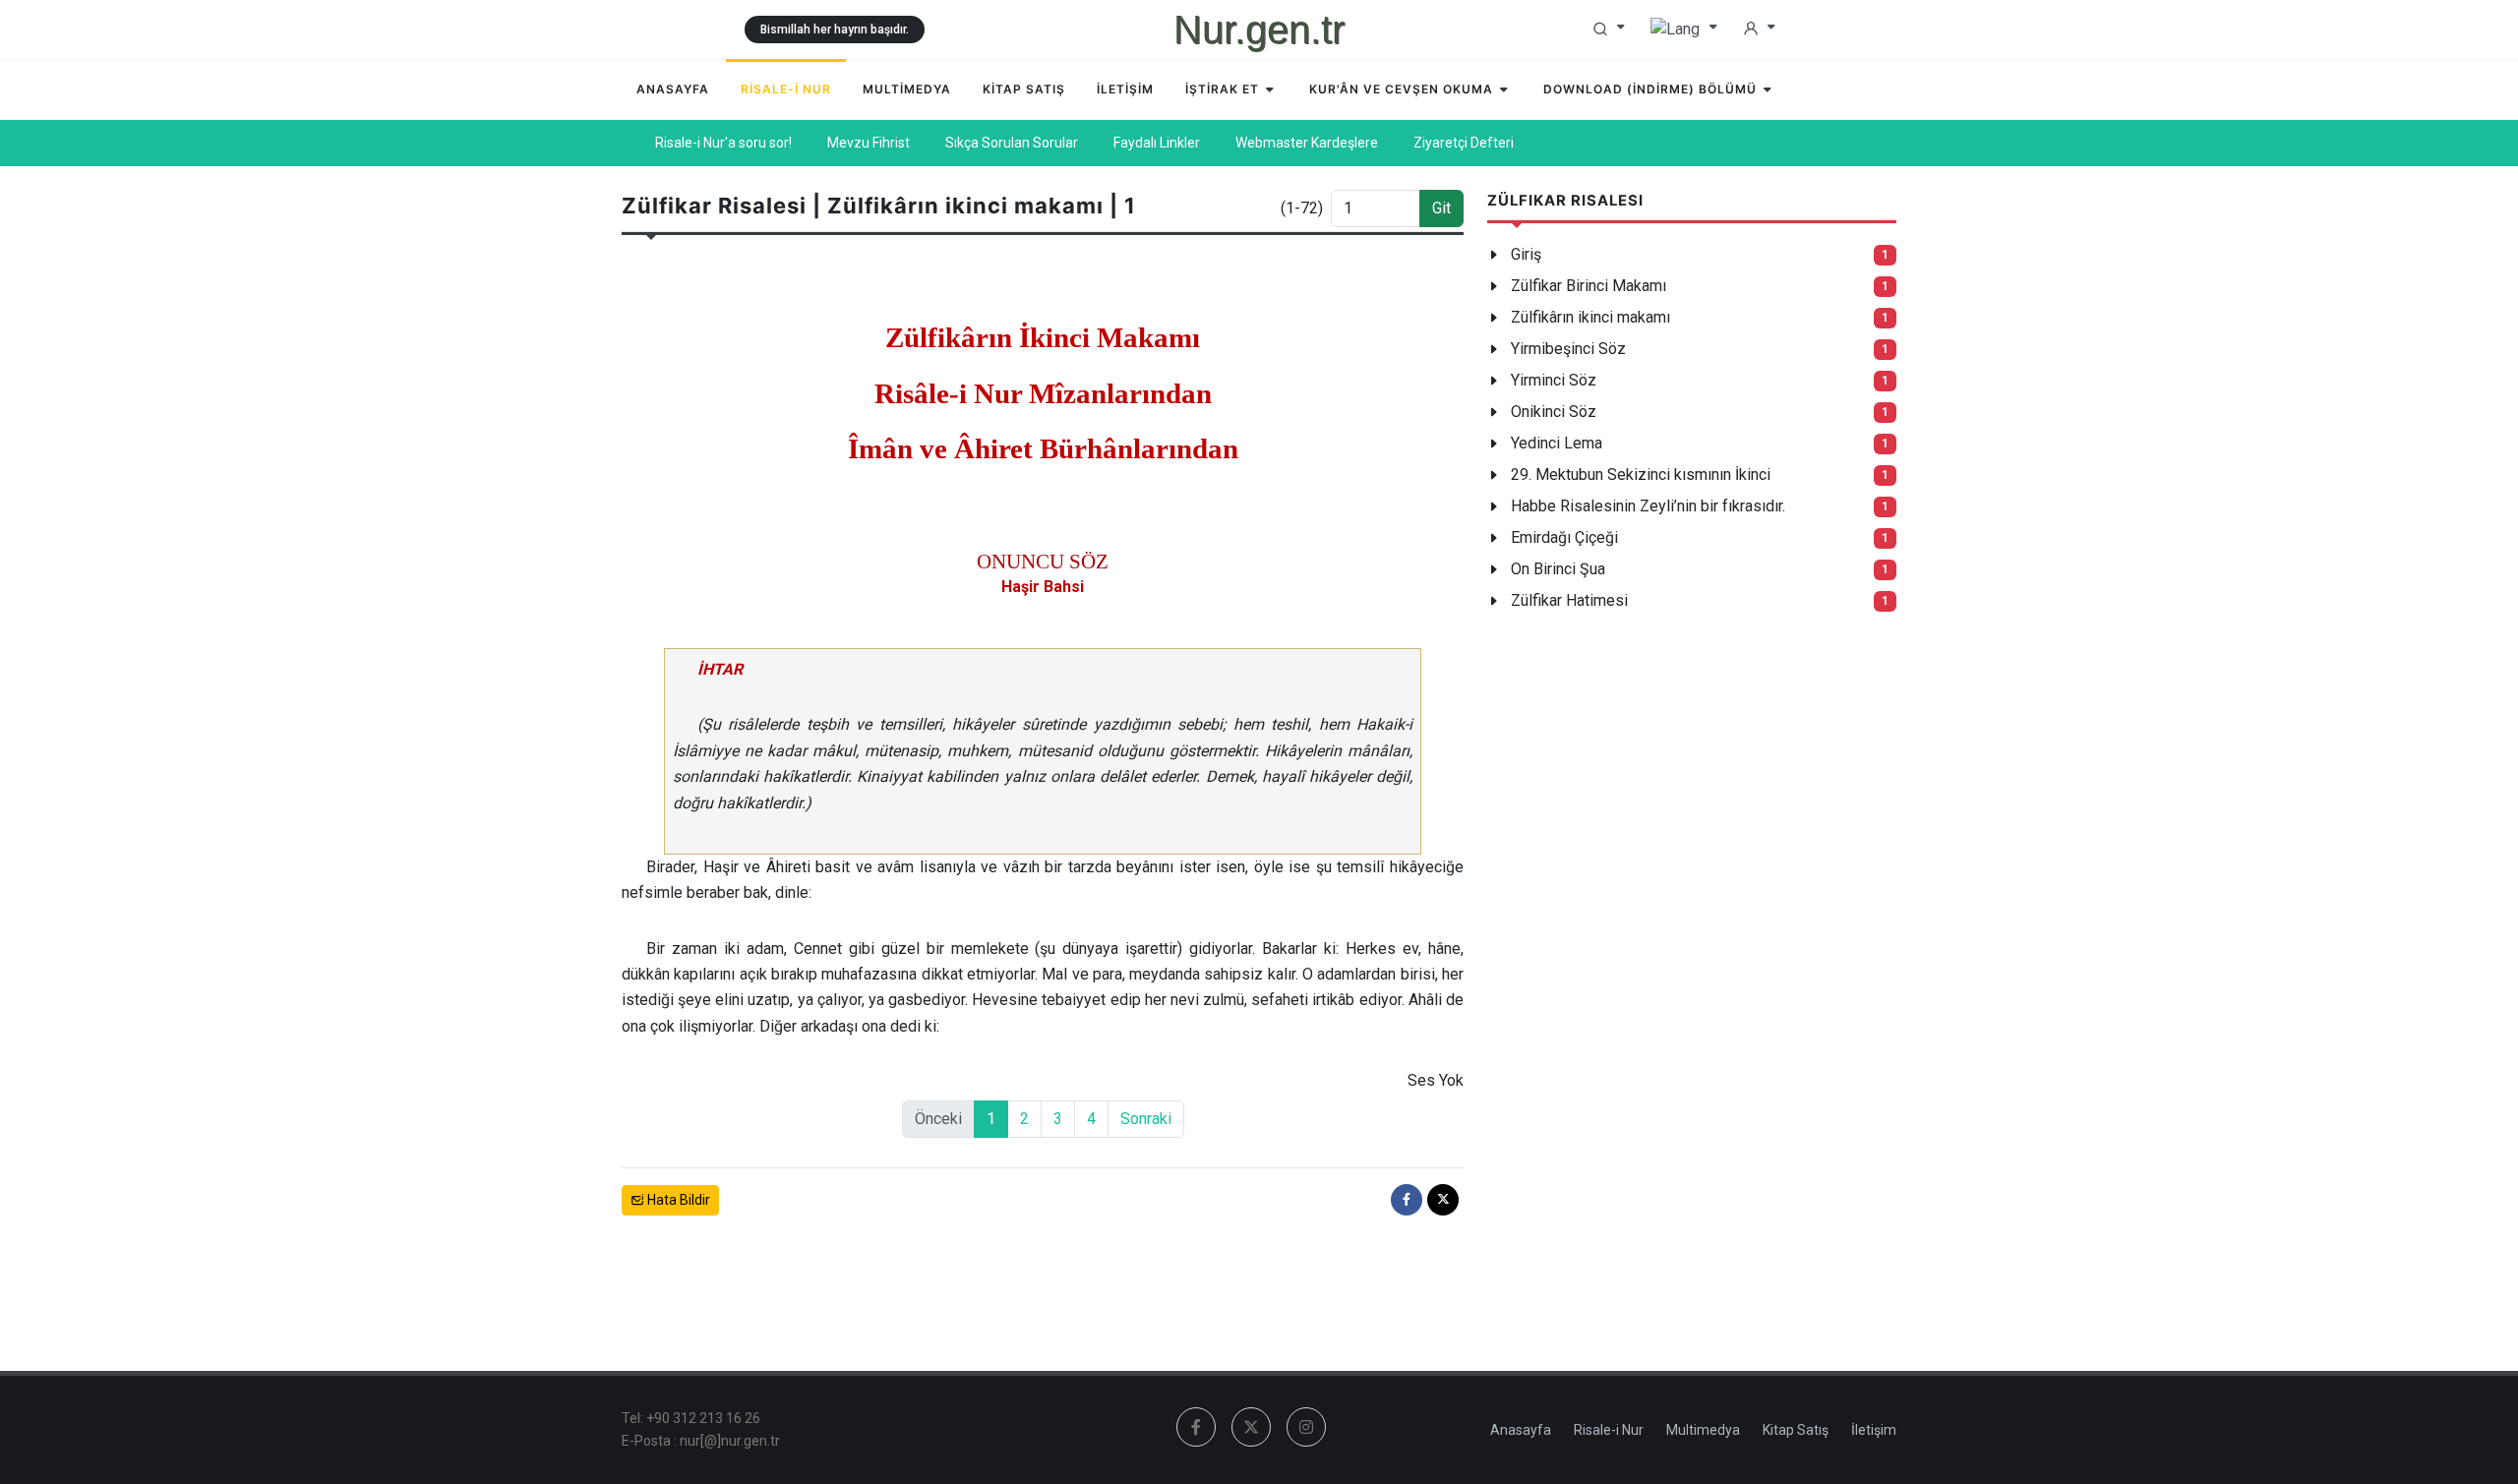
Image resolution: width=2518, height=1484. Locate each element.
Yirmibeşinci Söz (1568, 349)
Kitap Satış (1796, 1430)
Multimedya (1703, 1430)
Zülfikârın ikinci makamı (1590, 317)
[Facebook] (1407, 1200)
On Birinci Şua (1558, 569)
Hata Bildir (677, 1200)
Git (1441, 208)
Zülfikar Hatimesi (1569, 600)
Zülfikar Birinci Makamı (1589, 286)
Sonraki (1146, 1119)
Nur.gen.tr (1259, 30)
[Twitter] (1443, 1200)
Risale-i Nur (1609, 1430)
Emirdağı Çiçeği (1564, 537)
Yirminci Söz (1554, 380)
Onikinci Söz (1554, 412)
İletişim (1874, 1430)
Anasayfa (1521, 1430)
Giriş (1526, 254)
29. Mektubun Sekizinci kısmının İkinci (1641, 475)
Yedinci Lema (1557, 443)
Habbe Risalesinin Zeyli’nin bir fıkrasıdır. (1648, 506)
